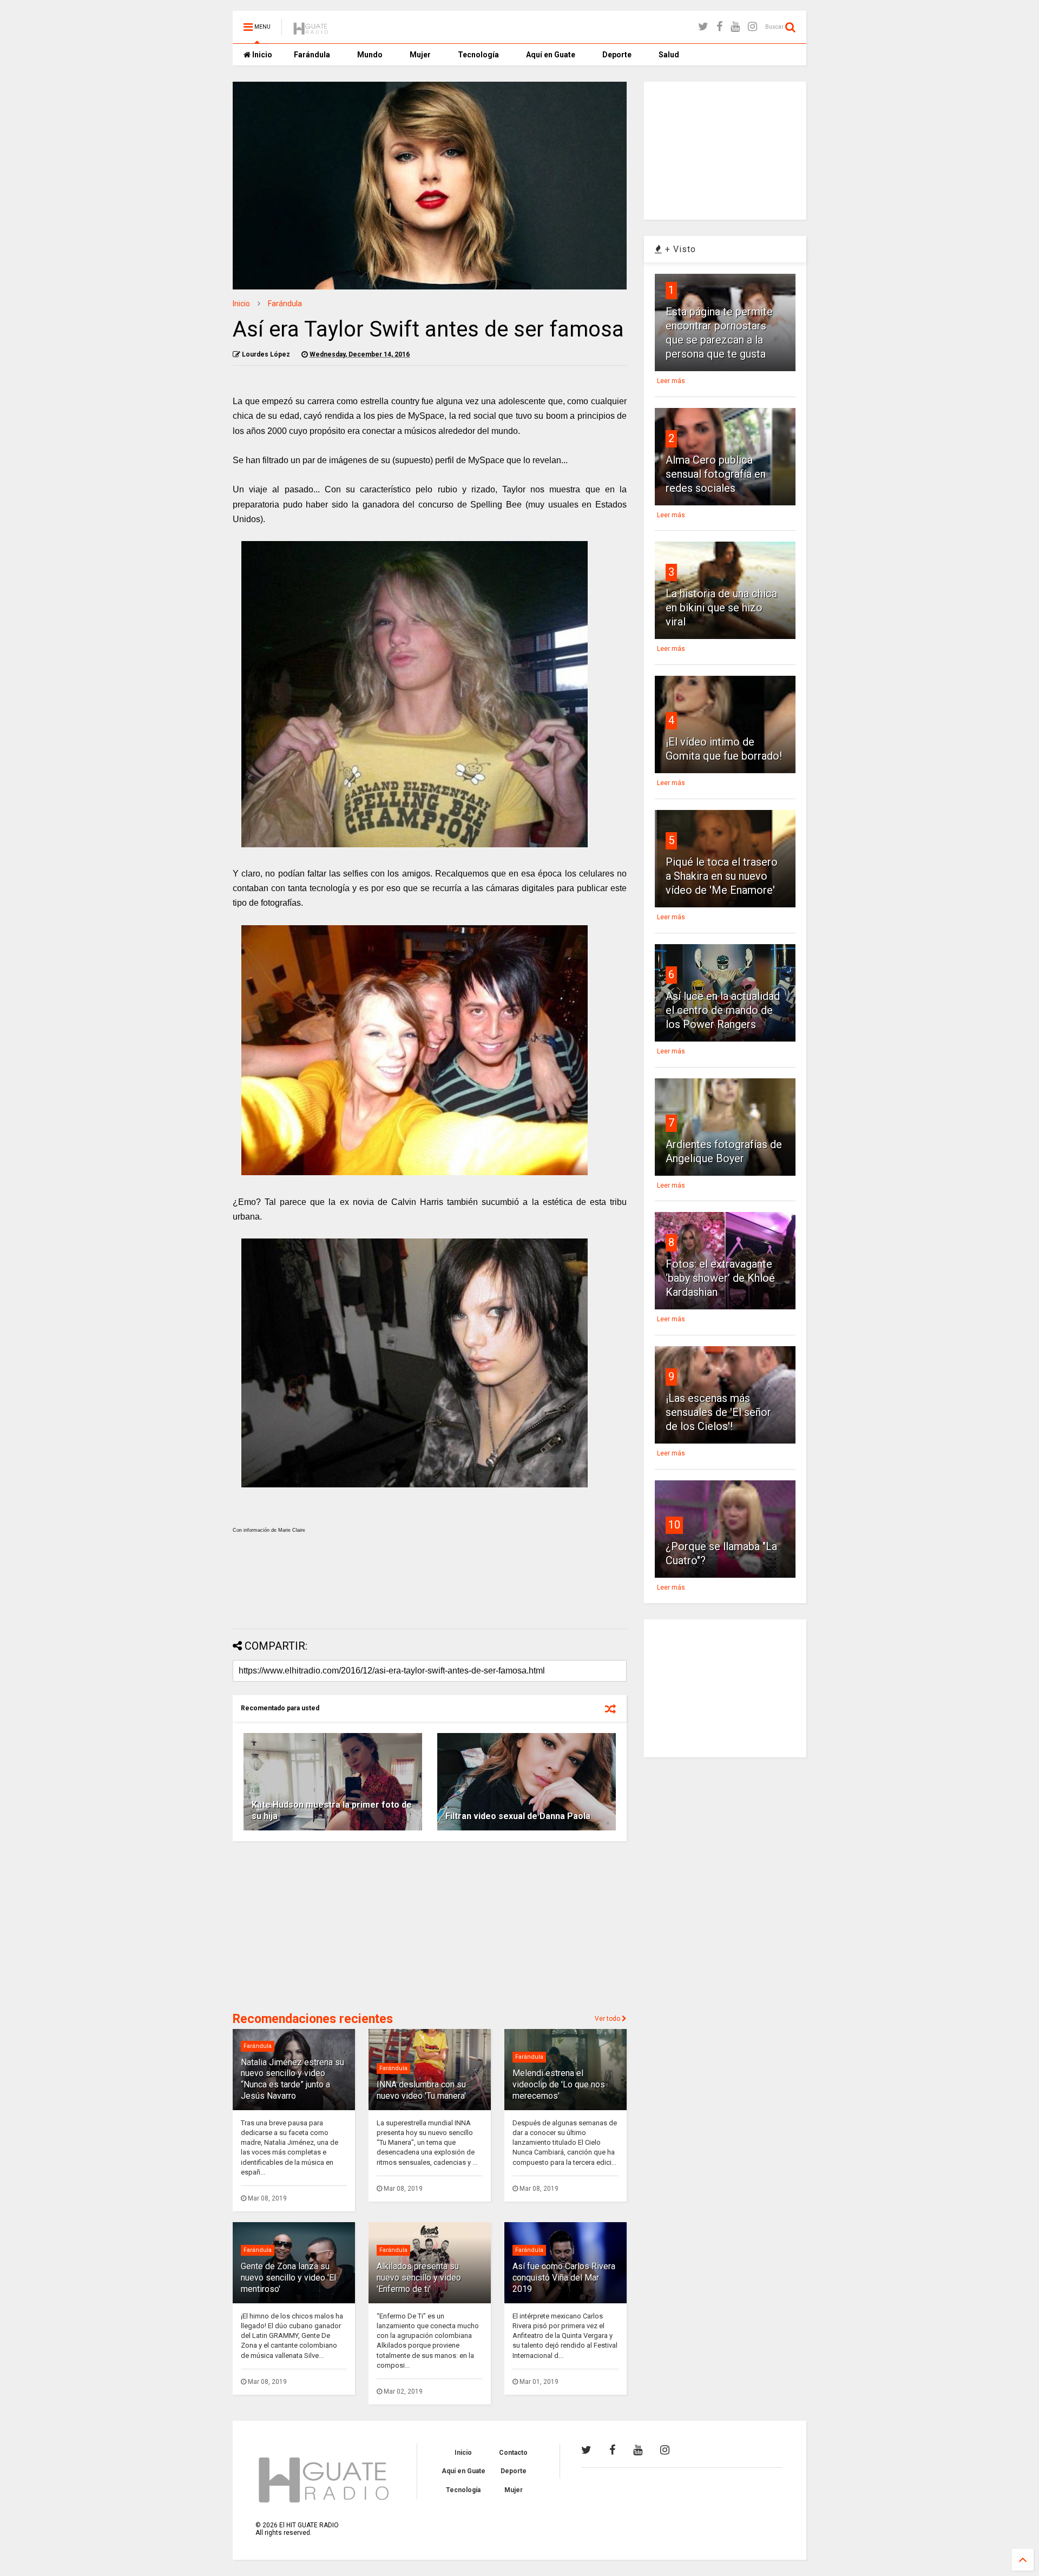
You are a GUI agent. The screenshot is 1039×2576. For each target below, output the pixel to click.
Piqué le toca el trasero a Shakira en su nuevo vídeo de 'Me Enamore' (722, 876)
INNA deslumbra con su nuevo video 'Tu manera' (421, 2090)
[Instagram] (752, 27)
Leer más (671, 381)
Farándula (312, 55)
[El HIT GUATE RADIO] (311, 30)
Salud (669, 55)
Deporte (617, 55)
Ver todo (608, 2019)
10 (674, 1525)
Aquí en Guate (551, 55)
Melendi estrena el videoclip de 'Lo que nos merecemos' (559, 2084)
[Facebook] (719, 27)
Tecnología (478, 55)
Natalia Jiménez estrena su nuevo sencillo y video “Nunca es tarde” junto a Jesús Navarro (292, 2079)
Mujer (420, 55)
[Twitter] (703, 27)
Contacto (513, 2453)
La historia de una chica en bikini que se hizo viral (721, 608)
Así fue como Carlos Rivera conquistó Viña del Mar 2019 (564, 2278)
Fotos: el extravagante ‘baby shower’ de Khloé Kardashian (720, 1278)
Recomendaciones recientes (313, 2019)
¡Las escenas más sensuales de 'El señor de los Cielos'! (718, 1412)
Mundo (370, 55)
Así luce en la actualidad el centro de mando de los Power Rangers (723, 1010)
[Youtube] (735, 27)
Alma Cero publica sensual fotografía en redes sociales (716, 474)
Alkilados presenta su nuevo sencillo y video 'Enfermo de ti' (419, 2278)
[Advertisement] (430, 1592)
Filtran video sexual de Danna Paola (518, 1816)
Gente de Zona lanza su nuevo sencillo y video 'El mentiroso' (288, 2278)
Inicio (261, 55)
